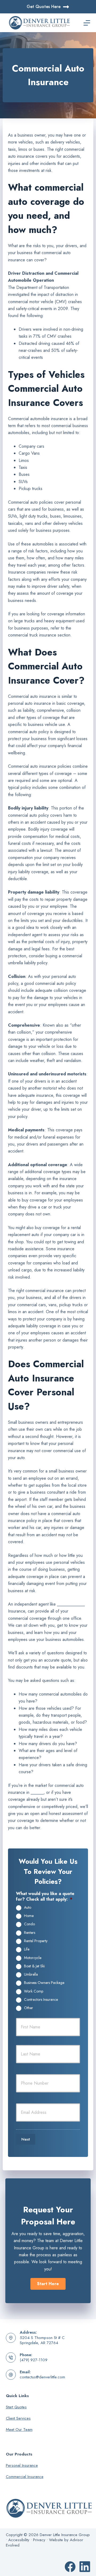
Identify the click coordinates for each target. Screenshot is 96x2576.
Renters (30, 1933)
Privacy (39, 2540)
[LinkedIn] (85, 2567)
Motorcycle (33, 1958)
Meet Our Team (19, 2430)
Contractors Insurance (41, 2000)
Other (29, 2008)
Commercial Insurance (25, 2477)
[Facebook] (70, 2567)
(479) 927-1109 (34, 2360)
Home (29, 1916)
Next (26, 2139)
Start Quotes (16, 2407)
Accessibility (19, 2540)
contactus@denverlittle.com (42, 2377)
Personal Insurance (22, 2465)
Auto (28, 1908)
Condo (29, 1924)
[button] (48, 2284)
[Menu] (87, 23)
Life (27, 1949)
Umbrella (31, 1975)
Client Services (18, 2418)
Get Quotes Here (44, 7)
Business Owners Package (44, 1983)
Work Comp (34, 1991)
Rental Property (36, 1941)
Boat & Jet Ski (34, 1966)
